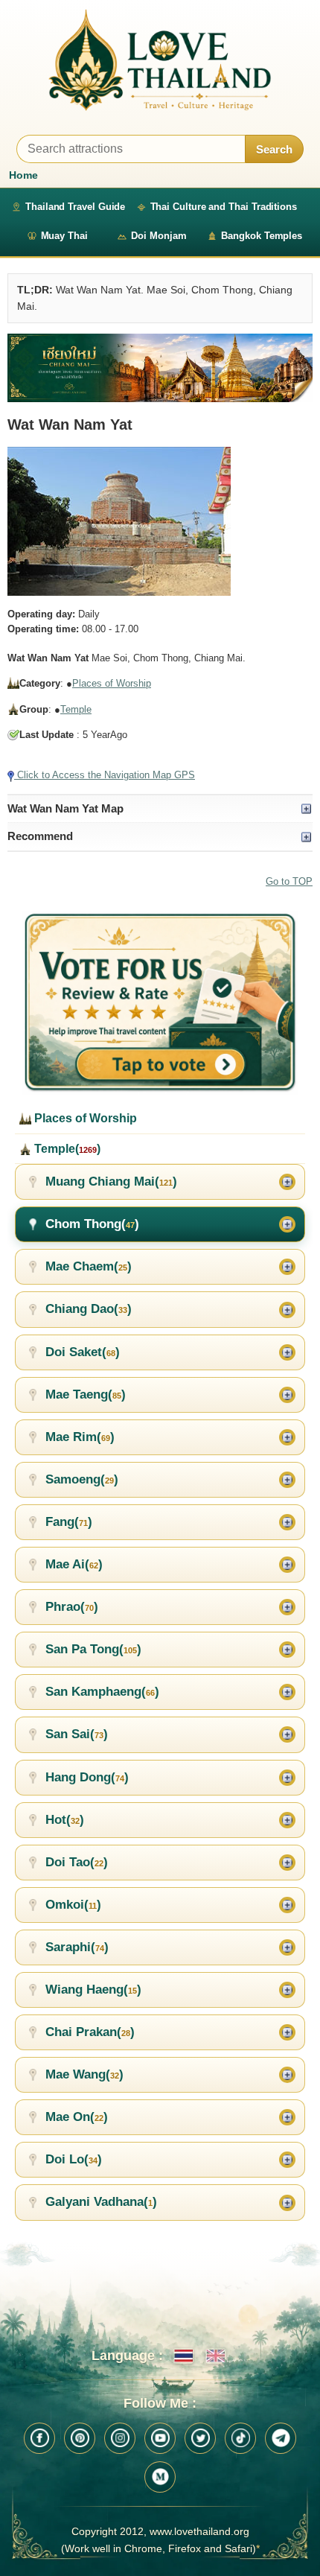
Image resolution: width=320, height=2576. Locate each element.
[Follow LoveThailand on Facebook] (39, 2438)
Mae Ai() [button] (74, 1564)
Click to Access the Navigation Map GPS (105, 775)
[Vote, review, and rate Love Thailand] (160, 1003)
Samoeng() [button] (82, 1479)
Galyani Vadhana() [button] (101, 2202)
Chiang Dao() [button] (89, 1309)
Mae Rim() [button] (80, 1437)
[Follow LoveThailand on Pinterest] (80, 2438)
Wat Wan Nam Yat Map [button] (65, 808)
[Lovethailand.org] (160, 60)
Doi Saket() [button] (83, 1352)
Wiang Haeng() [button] (93, 1990)
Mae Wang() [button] (84, 2074)
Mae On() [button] (77, 2117)
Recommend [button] (40, 836)
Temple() (66, 1149)
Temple (76, 709)
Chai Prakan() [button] (90, 2032)
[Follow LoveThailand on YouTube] (160, 2438)
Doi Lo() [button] (74, 2159)
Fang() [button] (69, 1522)
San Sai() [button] (77, 1734)
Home (23, 175)
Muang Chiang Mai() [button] (111, 1182)
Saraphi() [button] (77, 1947)
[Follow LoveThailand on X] (200, 2438)
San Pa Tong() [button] (93, 1649)
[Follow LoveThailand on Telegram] (281, 2438)
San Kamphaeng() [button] (102, 1692)
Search (274, 149)
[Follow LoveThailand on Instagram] (120, 2438)
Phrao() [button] (72, 1607)
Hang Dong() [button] (87, 1777)
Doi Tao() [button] (77, 1862)
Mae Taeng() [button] (86, 1394)
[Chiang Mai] (160, 368)
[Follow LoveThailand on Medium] (160, 2477)
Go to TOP (289, 881)
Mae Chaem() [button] (89, 1266)
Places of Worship (112, 683)
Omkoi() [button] (73, 1905)
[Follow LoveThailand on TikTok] (240, 2438)
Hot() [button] (65, 1820)
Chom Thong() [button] (92, 1224)
